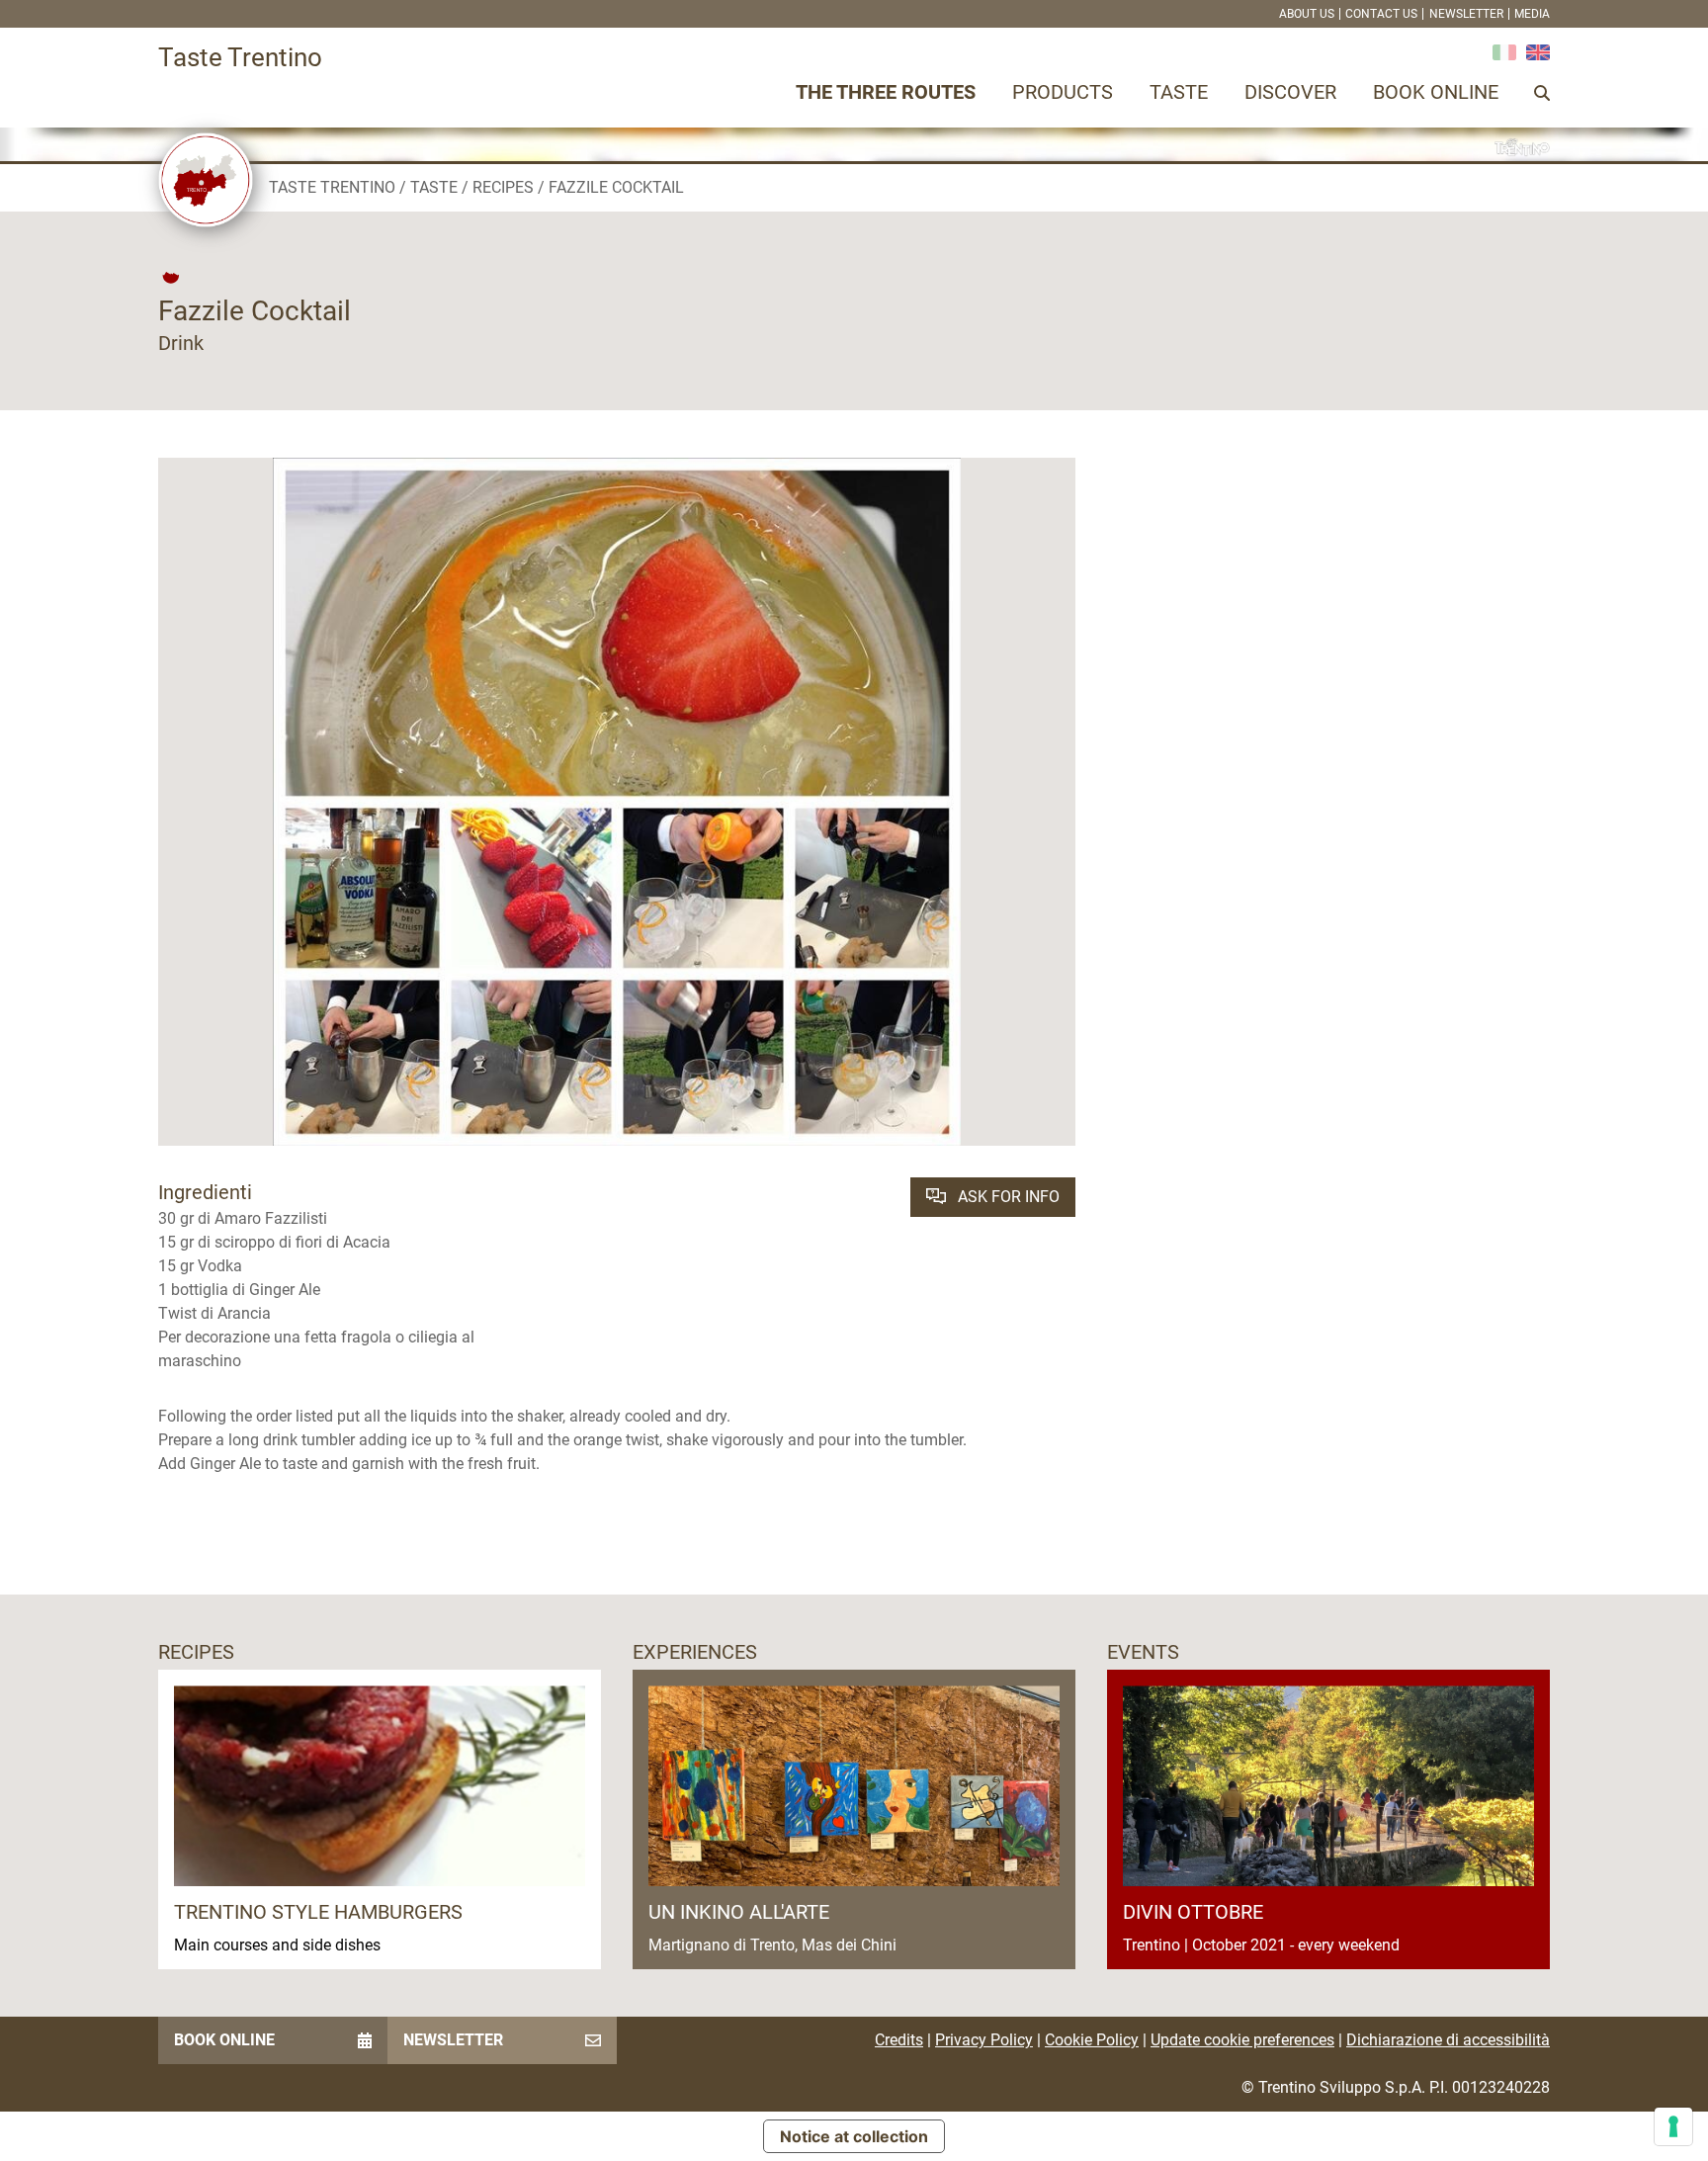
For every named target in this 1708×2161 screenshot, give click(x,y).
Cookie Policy (1092, 2040)
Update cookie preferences (1242, 2040)
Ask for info (1007, 1197)
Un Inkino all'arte (739, 1912)
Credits (899, 2040)
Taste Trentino (332, 187)
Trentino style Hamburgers (318, 1912)
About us (1307, 14)
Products (1063, 92)
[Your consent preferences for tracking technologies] (1673, 2126)
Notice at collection (854, 2136)
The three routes (886, 92)
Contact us (1381, 14)
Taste (1179, 92)
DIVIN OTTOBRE (1193, 1912)
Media (1532, 14)
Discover (1290, 92)
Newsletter (1466, 14)
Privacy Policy (984, 2040)
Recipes (503, 187)
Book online (1436, 92)
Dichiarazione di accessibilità (1448, 2040)
